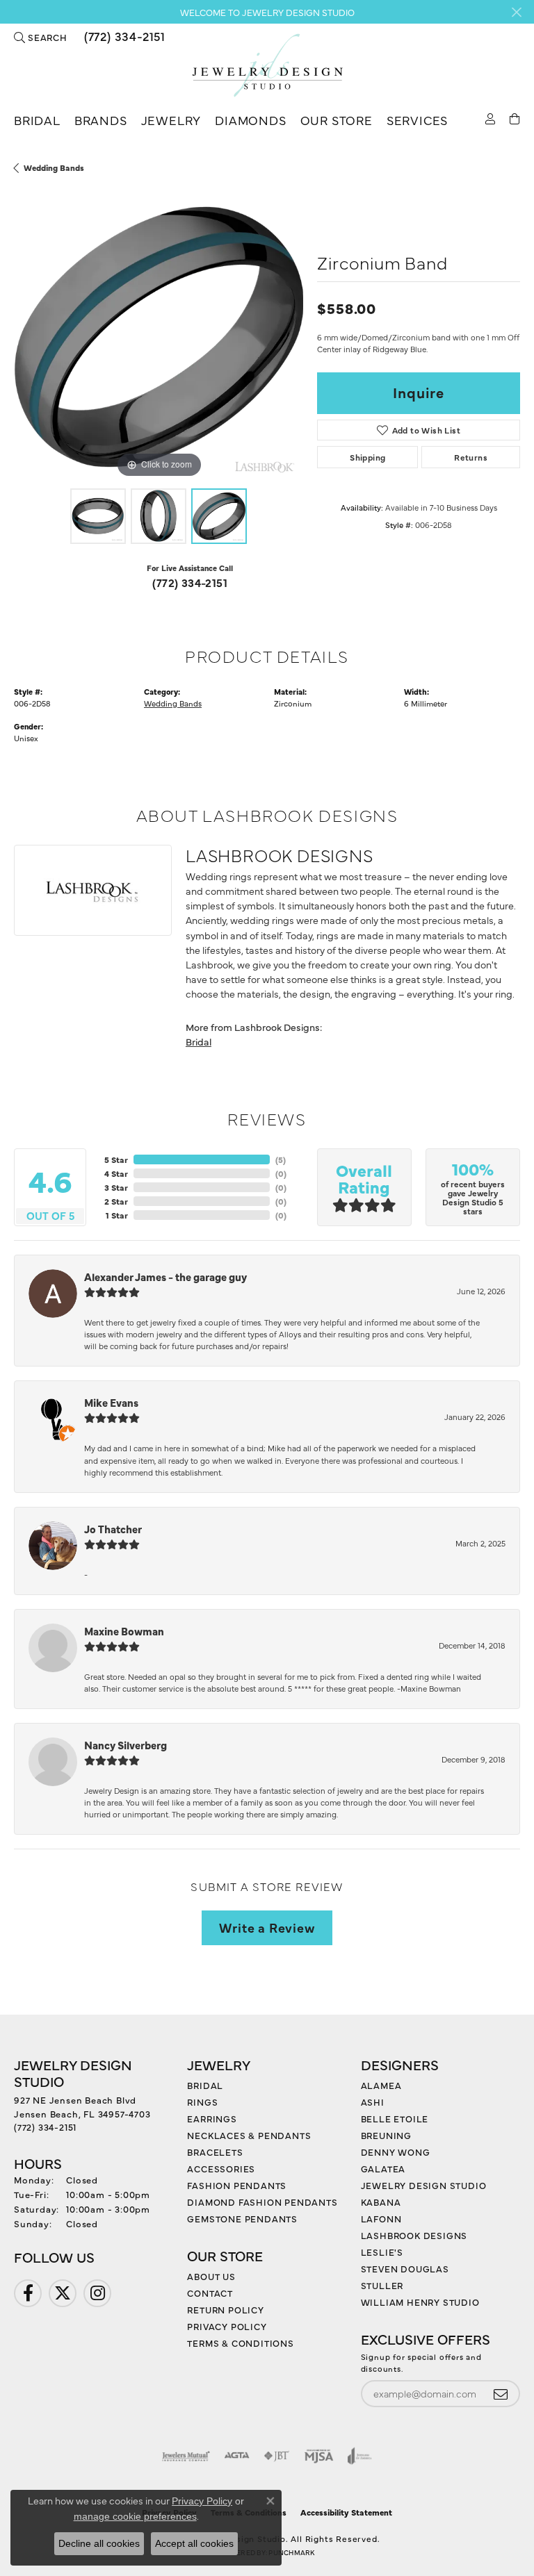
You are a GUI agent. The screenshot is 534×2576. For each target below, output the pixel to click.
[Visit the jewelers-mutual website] (186, 2456)
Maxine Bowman (124, 1631)
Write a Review (267, 1927)
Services (417, 120)
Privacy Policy (227, 2326)
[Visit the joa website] (360, 2456)
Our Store (337, 120)
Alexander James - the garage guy (165, 1277)
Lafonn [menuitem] (381, 2218)
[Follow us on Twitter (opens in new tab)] (63, 2293)
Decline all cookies (99, 2543)
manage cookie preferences (135, 2516)
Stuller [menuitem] (382, 2285)
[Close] (516, 12)
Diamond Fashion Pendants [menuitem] (262, 2202)
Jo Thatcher (113, 1529)
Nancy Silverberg (126, 1745)
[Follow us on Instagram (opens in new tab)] (97, 2293)
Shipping (367, 457)
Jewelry (171, 120)
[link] (123, 37)
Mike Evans (111, 1402)
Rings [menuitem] (202, 2102)
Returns (471, 457)
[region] (159, 337)
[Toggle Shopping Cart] (515, 118)
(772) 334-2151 (190, 582)
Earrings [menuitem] (212, 2118)
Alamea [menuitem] (381, 2085)
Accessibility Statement (346, 2512)
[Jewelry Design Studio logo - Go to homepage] (267, 66)
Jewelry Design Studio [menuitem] (424, 2185)
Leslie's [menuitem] (382, 2252)
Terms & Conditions (240, 2343)
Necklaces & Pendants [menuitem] (249, 2135)
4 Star (116, 1173)
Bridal (37, 120)
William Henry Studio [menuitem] (420, 2302)
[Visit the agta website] (236, 2456)
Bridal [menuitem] (205, 2085)
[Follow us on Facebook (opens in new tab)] (28, 2293)
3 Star (116, 1187)
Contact (210, 2293)
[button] (41, 37)
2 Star (116, 1201)
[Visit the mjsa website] (319, 2456)
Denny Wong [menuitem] (396, 2152)
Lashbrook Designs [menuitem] (414, 2235)
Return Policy (225, 2309)
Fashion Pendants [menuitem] (237, 2185)
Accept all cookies (194, 2543)
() (281, 1159)
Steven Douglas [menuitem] (405, 2268)
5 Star (116, 1159)
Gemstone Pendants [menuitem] (242, 2218)
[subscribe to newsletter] (501, 2394)
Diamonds (250, 120)
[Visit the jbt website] (277, 2456)
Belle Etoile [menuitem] (395, 2118)
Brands (101, 120)
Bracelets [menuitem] (215, 2152)
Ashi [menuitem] (373, 2102)
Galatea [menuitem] (383, 2168)
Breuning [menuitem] (386, 2135)
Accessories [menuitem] (221, 2168)
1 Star (117, 1215)
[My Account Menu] (491, 118)
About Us (211, 2276)
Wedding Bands (54, 167)
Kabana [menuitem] (381, 2202)
